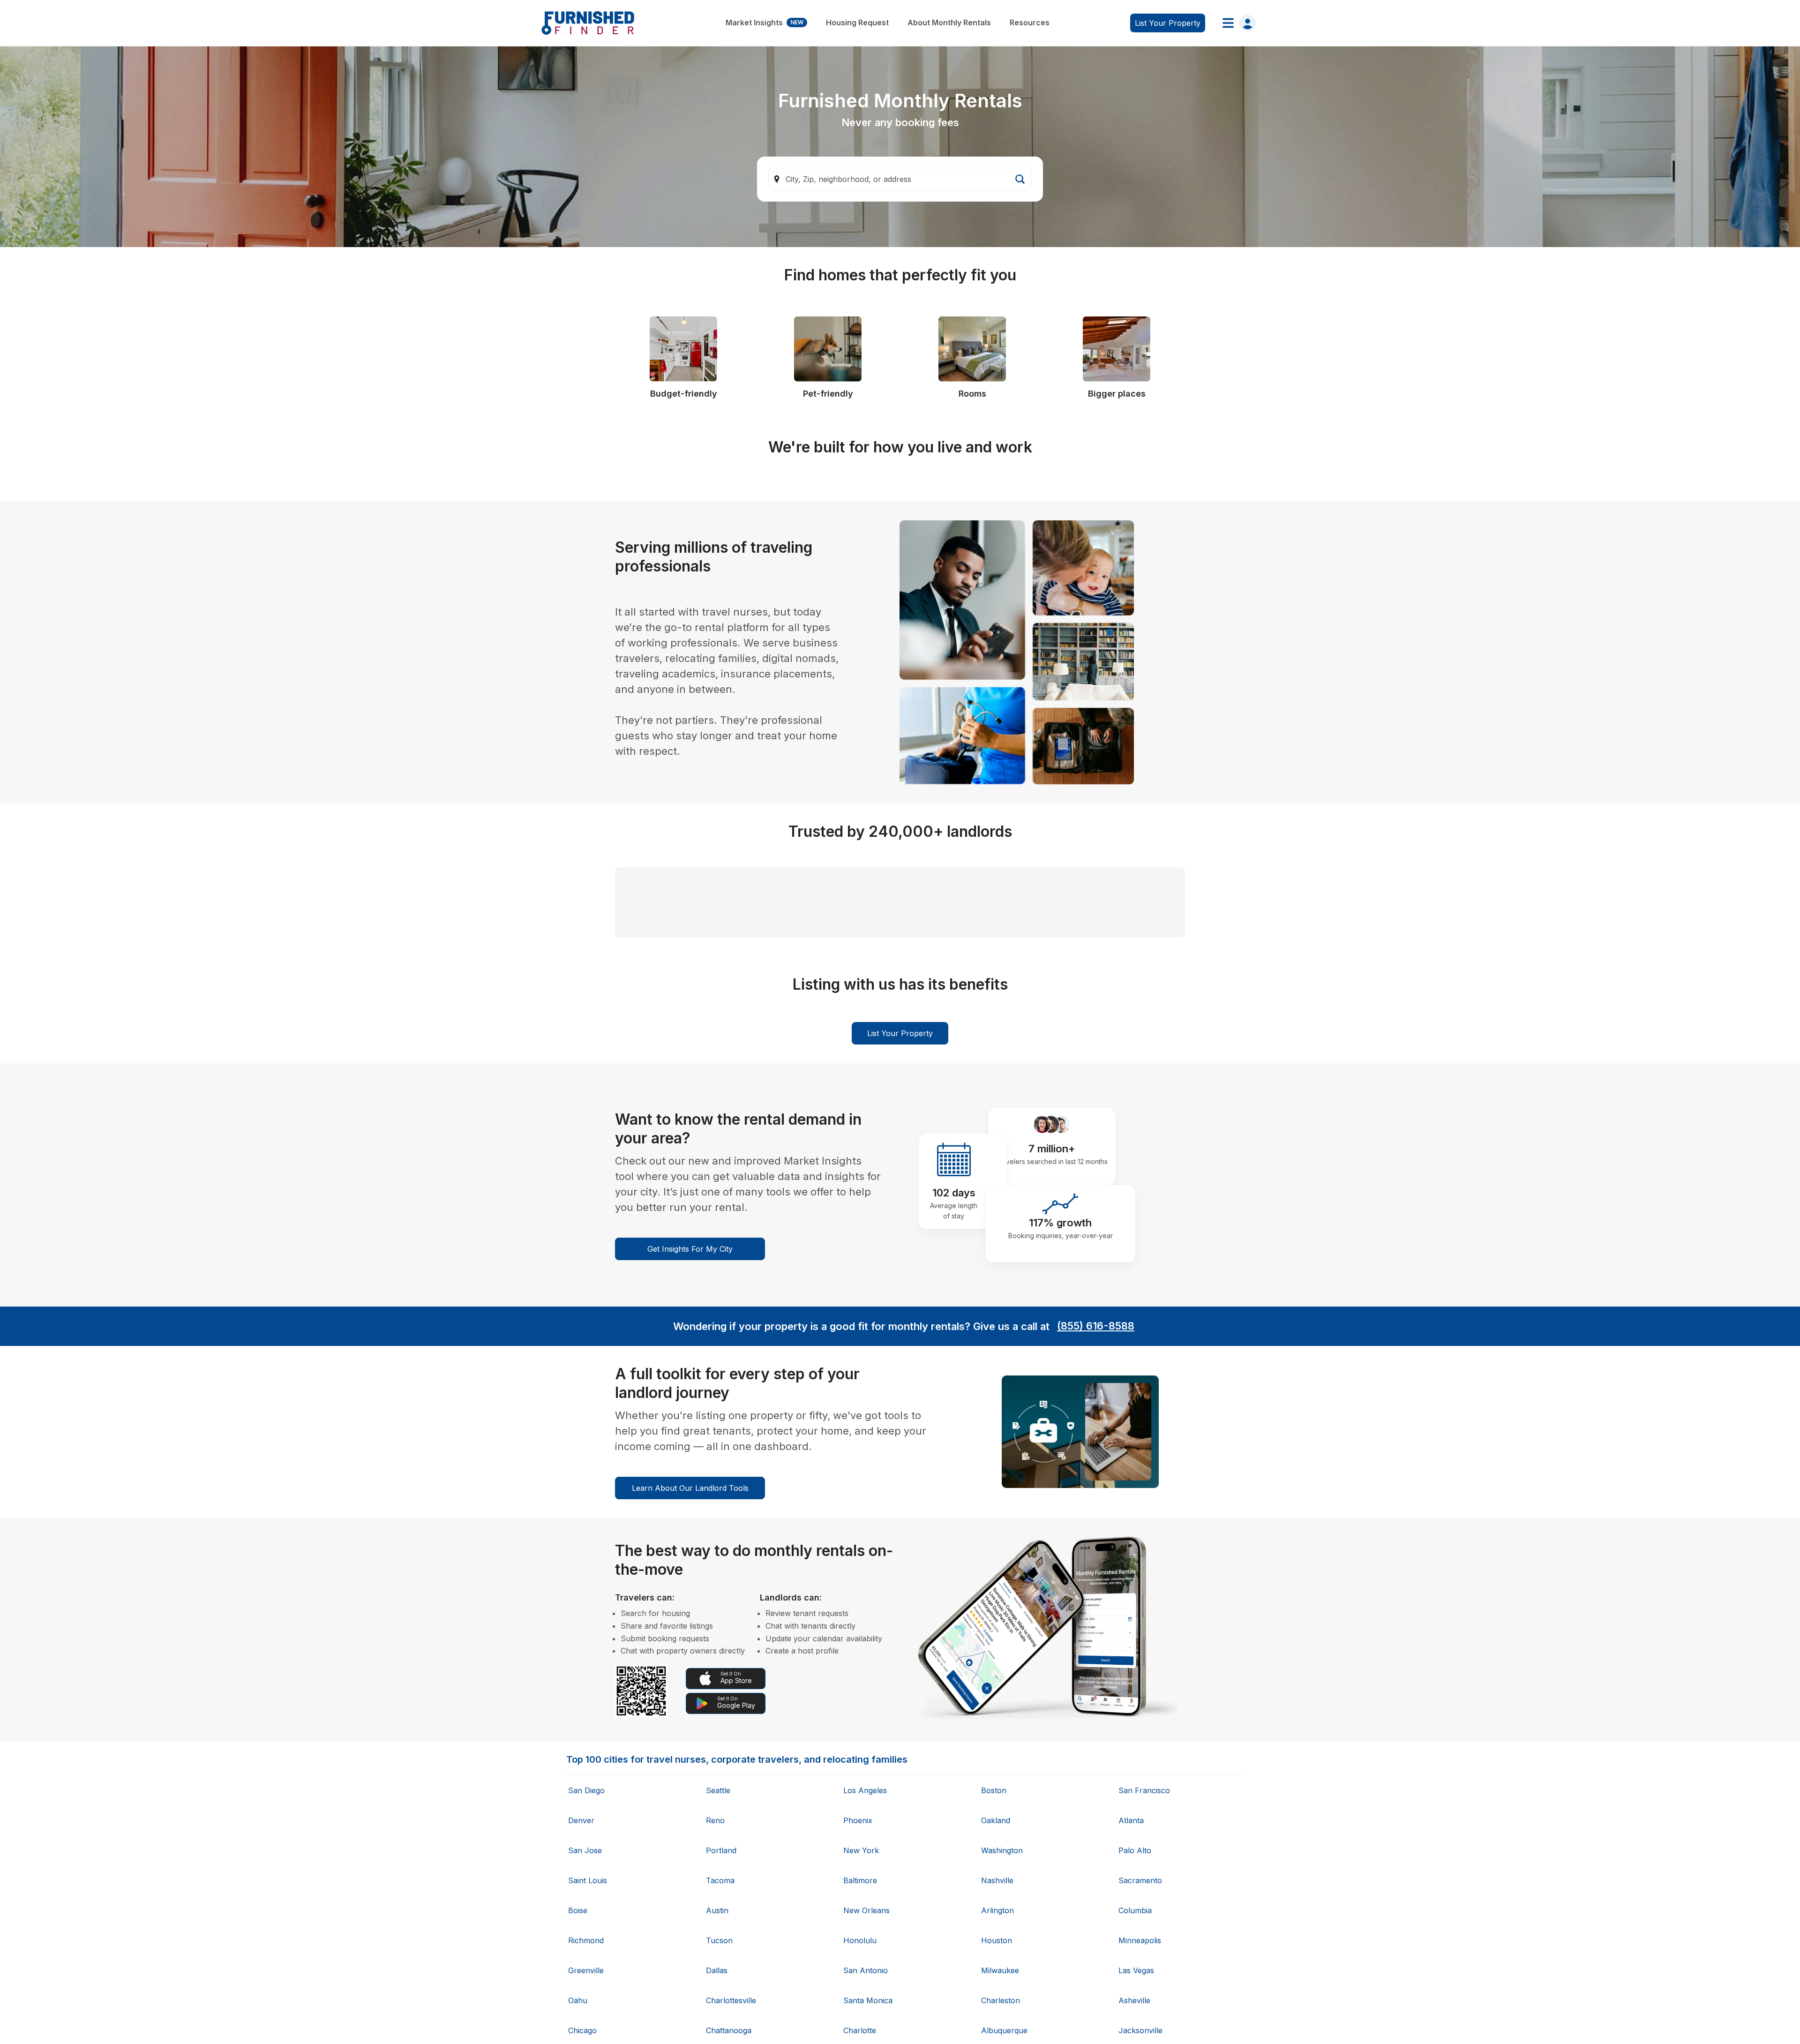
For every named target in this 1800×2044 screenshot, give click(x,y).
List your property (1168, 23)
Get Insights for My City (690, 1698)
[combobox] (900, 179)
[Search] (1020, 179)
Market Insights (765, 23)
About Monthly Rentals (949, 23)
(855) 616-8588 (1096, 1776)
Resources (1030, 23)
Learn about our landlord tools (690, 1938)
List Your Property (900, 1483)
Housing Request (857, 23)
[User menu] (1236, 23)
